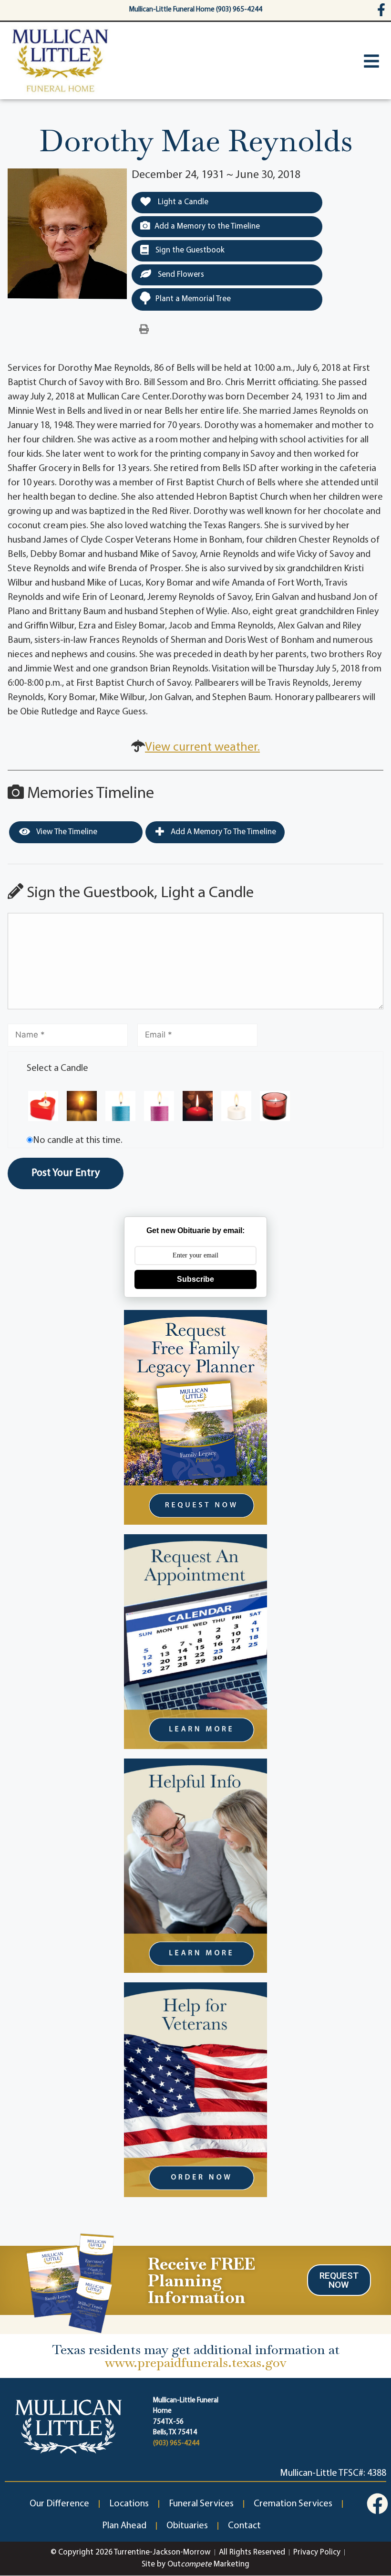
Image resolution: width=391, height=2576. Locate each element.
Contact (244, 2526)
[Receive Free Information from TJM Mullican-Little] (69, 2281)
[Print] (144, 330)
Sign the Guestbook (189, 250)
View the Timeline (66, 832)
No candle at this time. (78, 1141)
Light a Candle (182, 202)
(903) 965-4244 (176, 2444)
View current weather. (202, 748)
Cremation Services (293, 2504)
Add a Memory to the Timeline (207, 226)
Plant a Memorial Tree (193, 299)
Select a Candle (57, 1068)
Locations (129, 2504)
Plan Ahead (124, 2526)
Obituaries (187, 2526)
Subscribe (195, 1279)
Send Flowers (180, 275)
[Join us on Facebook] (377, 2504)
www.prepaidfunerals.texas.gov (196, 2362)
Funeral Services (201, 2504)
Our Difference (59, 2504)
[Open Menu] (371, 61)
